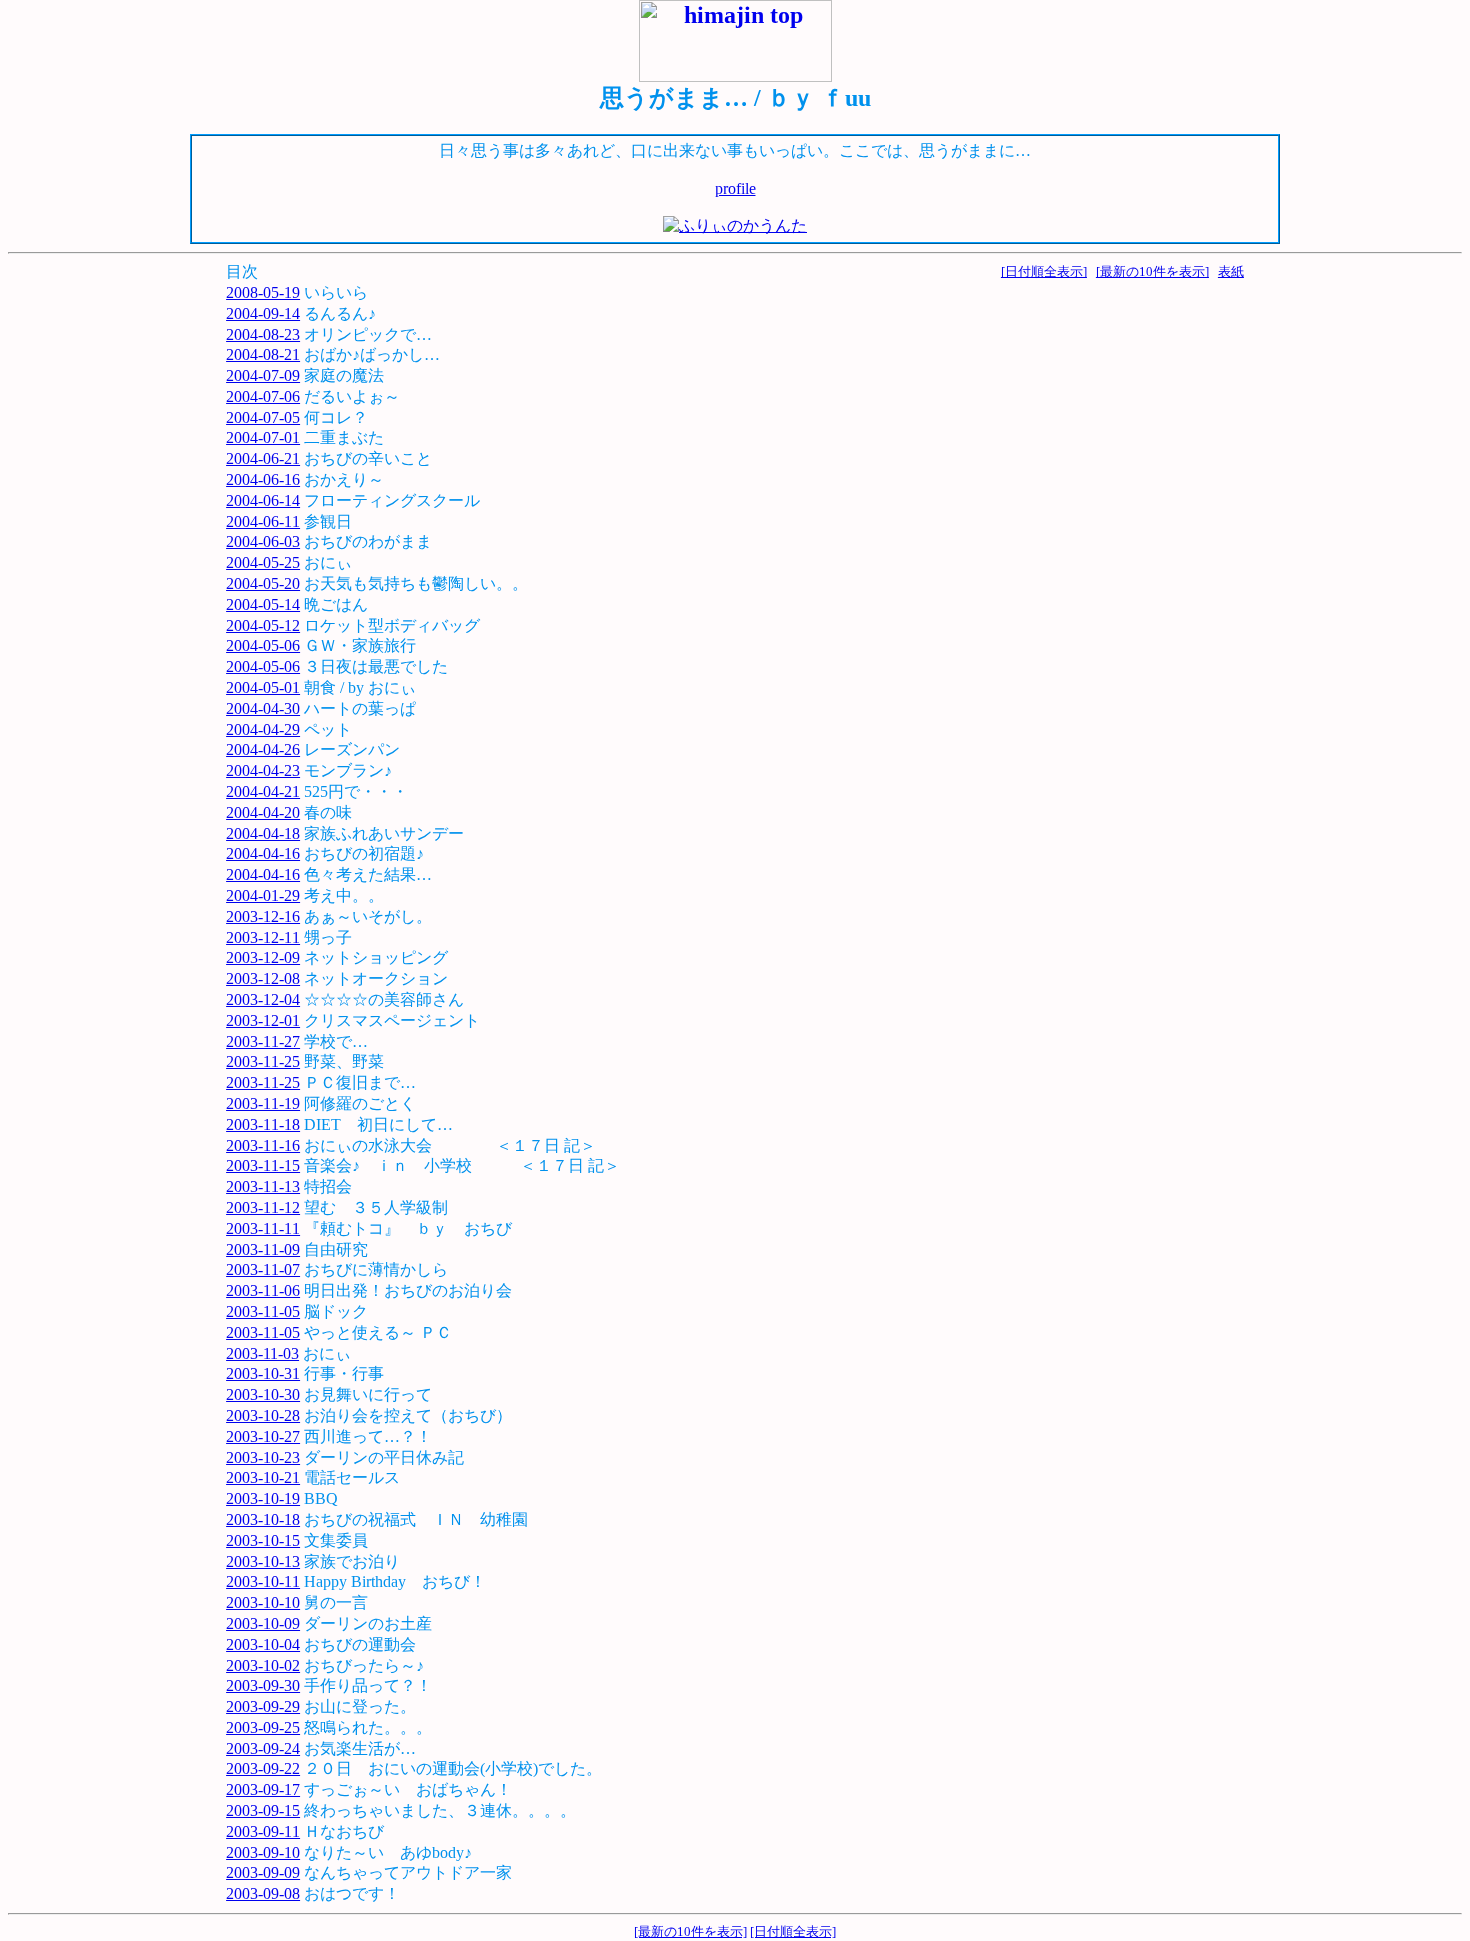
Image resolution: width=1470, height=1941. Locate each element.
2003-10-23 (263, 1457)
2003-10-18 (263, 1519)
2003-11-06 (263, 1290)
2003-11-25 (263, 1061)
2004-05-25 (263, 562)
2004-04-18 (263, 833)
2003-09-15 (263, 1810)
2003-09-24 (263, 1748)
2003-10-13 (263, 1561)
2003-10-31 (263, 1373)
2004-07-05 (263, 417)
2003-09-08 (263, 1893)
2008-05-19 (263, 292)
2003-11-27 (263, 1041)
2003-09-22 (263, 1768)
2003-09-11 (263, 1831)
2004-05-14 (263, 604)
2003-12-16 (263, 916)
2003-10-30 (263, 1394)
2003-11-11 (263, 1228)
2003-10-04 (263, 1644)
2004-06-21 (263, 458)
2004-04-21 (263, 791)
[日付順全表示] (1044, 271)
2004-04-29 (263, 729)
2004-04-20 (263, 812)
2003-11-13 (263, 1186)
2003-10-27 (263, 1436)
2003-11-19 (263, 1103)
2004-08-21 (263, 354)
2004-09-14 (263, 313)
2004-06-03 (263, 541)
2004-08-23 (263, 334)
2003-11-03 (262, 1353)
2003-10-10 (263, 1602)
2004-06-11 (263, 521)
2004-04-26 (263, 749)
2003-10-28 (263, 1415)
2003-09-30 (263, 1685)
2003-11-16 (263, 1145)
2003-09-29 (263, 1706)
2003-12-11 (263, 937)
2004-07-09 (263, 375)
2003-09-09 (263, 1872)
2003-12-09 (263, 957)
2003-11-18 (263, 1124)
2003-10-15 (263, 1540)
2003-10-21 (263, 1477)
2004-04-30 (263, 708)
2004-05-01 (263, 687)
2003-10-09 (263, 1623)
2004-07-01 (263, 437)
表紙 (1231, 271)
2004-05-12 (263, 625)
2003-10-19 (263, 1498)
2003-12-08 (263, 978)
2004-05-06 (263, 645)
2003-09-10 (263, 1852)
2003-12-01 (263, 1020)
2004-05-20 (263, 583)
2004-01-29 (263, 895)
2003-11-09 (263, 1249)
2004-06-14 (263, 500)
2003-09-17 (263, 1789)
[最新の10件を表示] (1152, 271)
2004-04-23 (263, 770)
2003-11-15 (263, 1165)
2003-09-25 (263, 1727)
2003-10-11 (263, 1581)
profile (735, 188)
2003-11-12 (263, 1207)
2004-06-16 (263, 479)
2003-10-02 (263, 1665)
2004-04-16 (263, 853)
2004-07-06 (263, 396)
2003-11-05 (263, 1311)
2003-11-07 (263, 1269)
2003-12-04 (263, 999)
